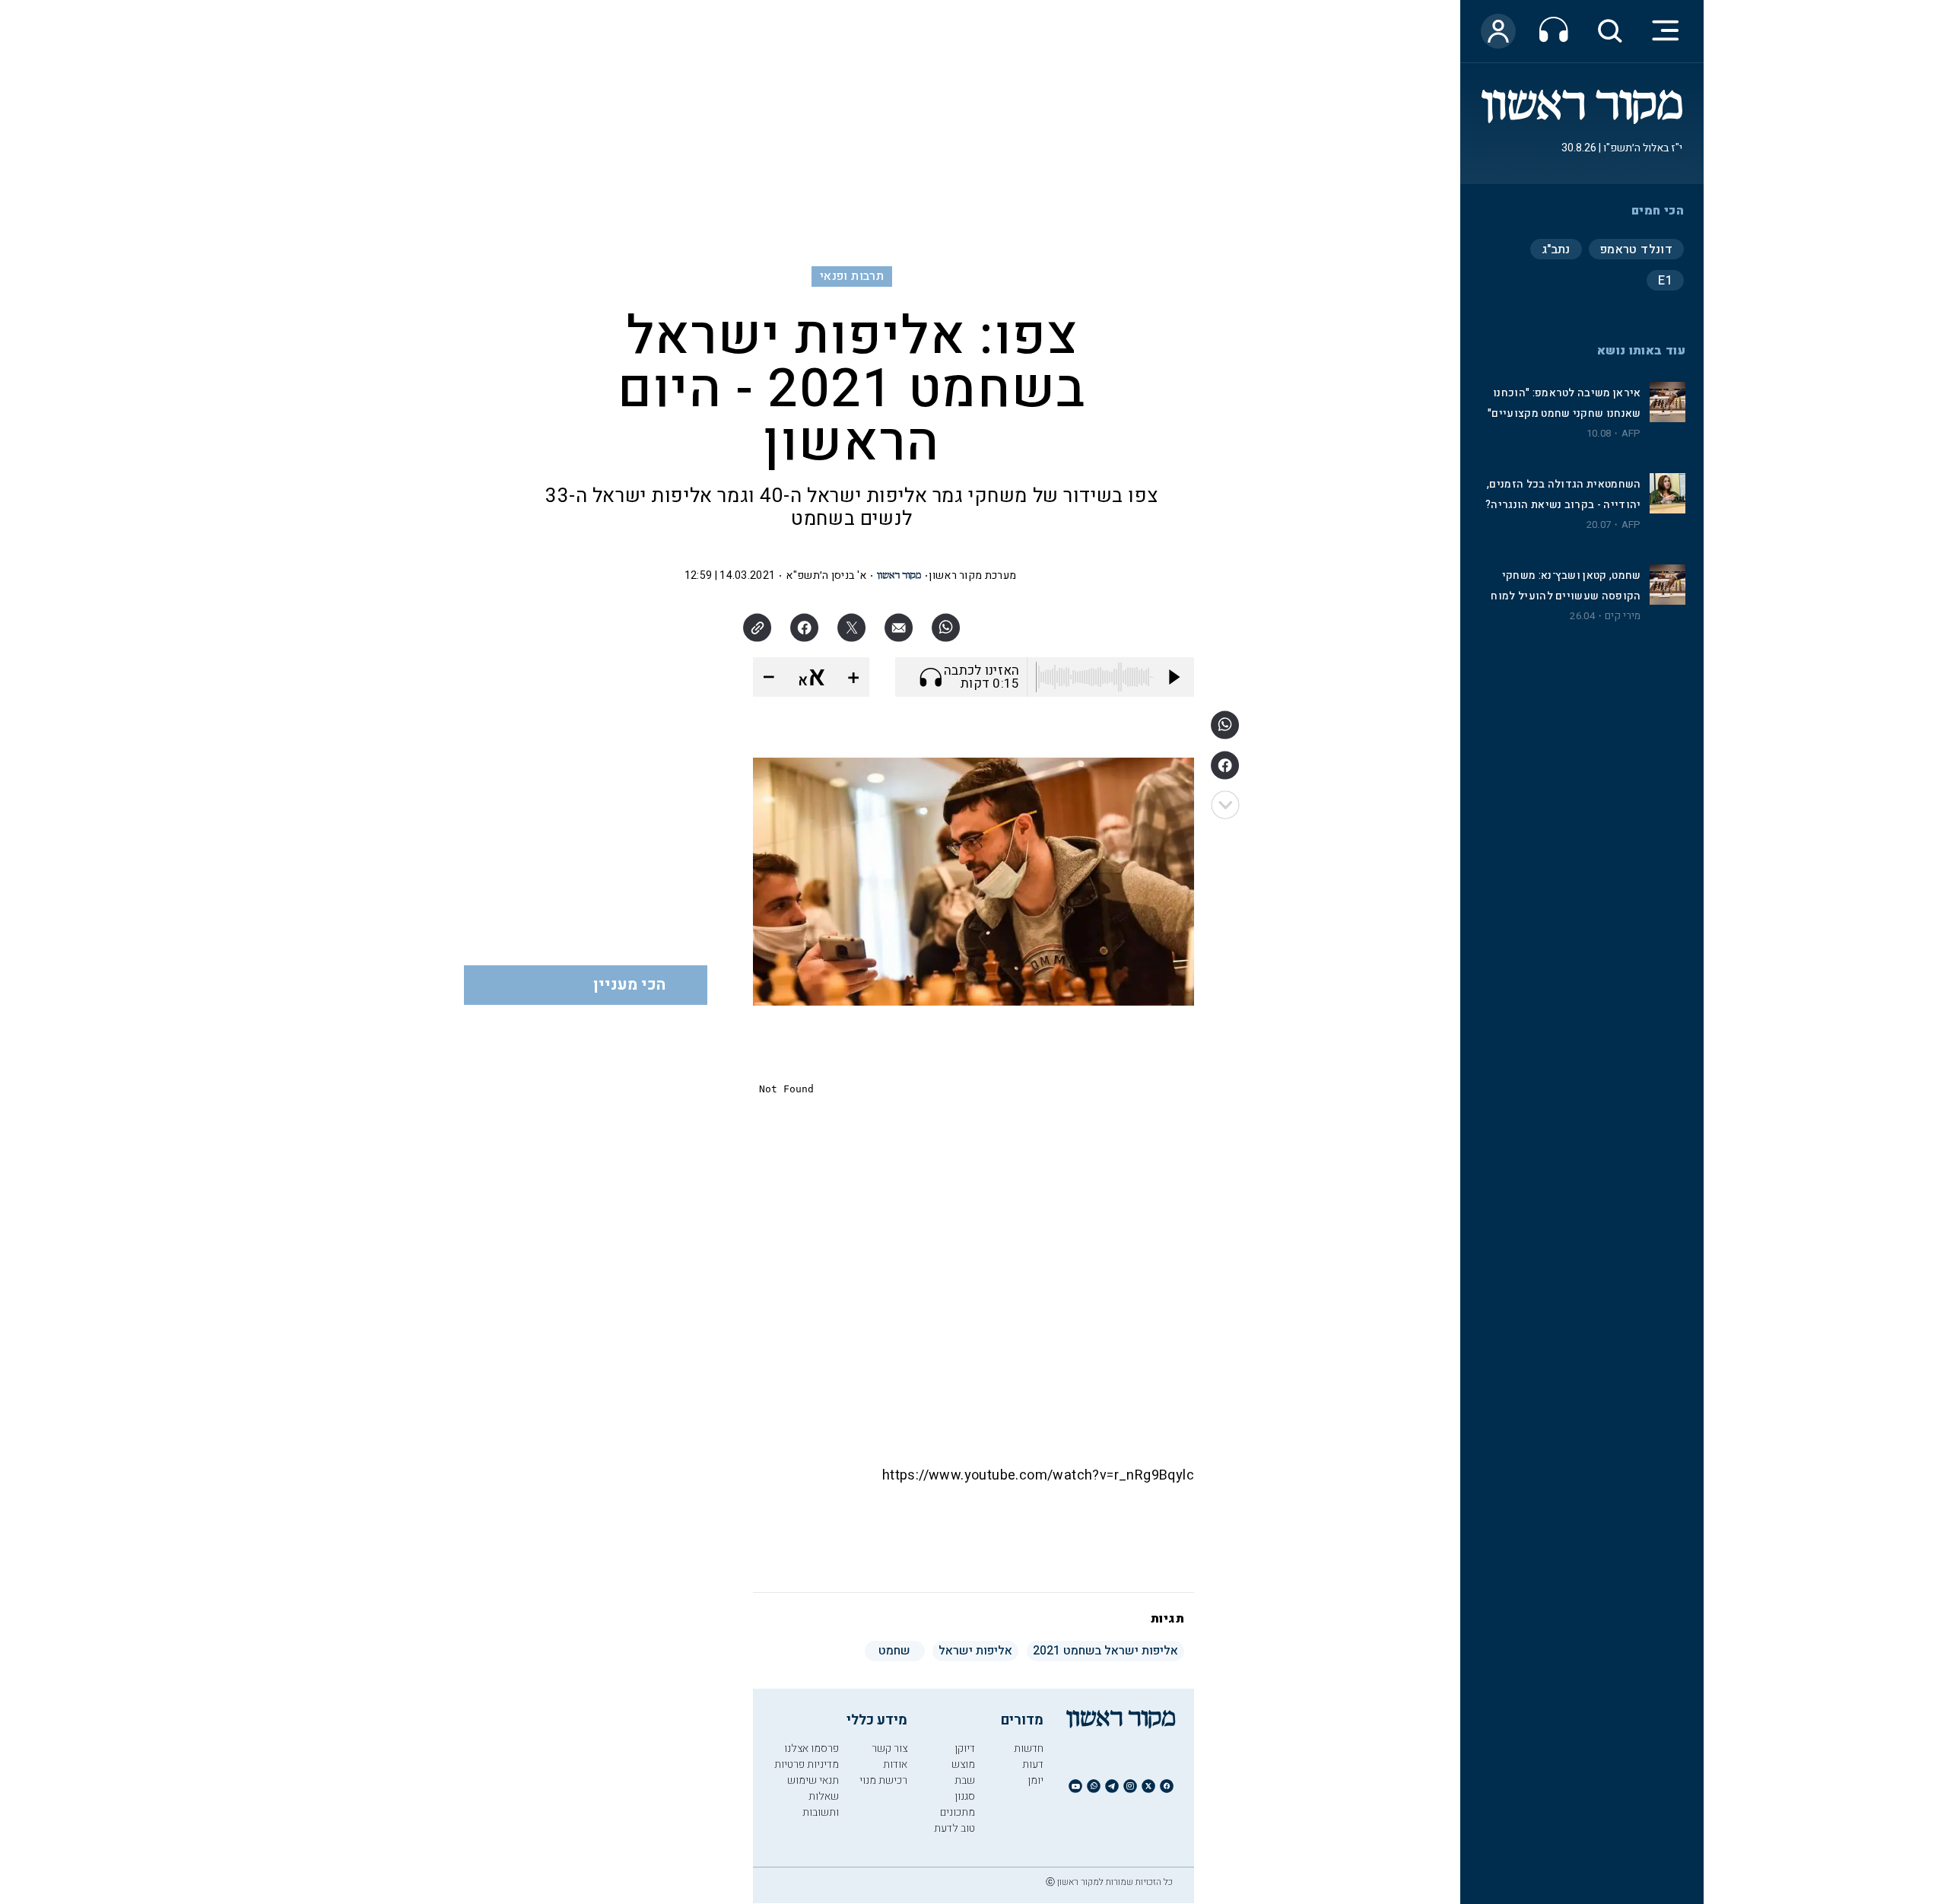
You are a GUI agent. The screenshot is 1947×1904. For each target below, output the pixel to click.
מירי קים (1623, 616)
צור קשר (889, 1748)
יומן (1035, 1780)
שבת (965, 1780)
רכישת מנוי (883, 1780)
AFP (1631, 434)
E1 (1665, 281)
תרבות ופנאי (852, 276)
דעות (1033, 1764)
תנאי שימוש (813, 1780)
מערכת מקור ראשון (972, 575)
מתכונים (958, 1812)
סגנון (965, 1796)
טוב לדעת (954, 1828)
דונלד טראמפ (1636, 250)
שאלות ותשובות (821, 1804)
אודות (895, 1764)
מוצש (963, 1764)
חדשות (1029, 1748)
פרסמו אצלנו (812, 1748)
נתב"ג (1556, 250)
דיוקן (965, 1748)
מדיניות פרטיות (807, 1764)
